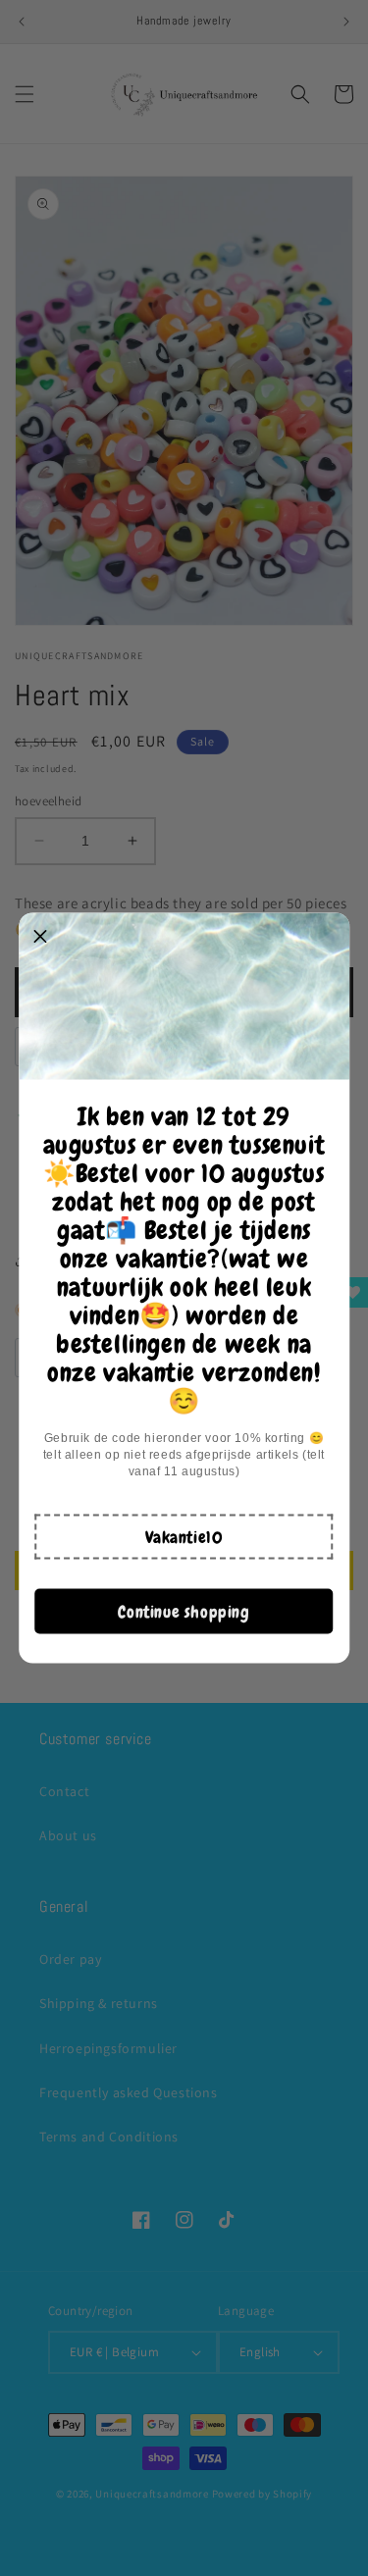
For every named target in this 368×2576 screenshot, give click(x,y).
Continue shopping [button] (184, 1611)
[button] (184, 1537)
